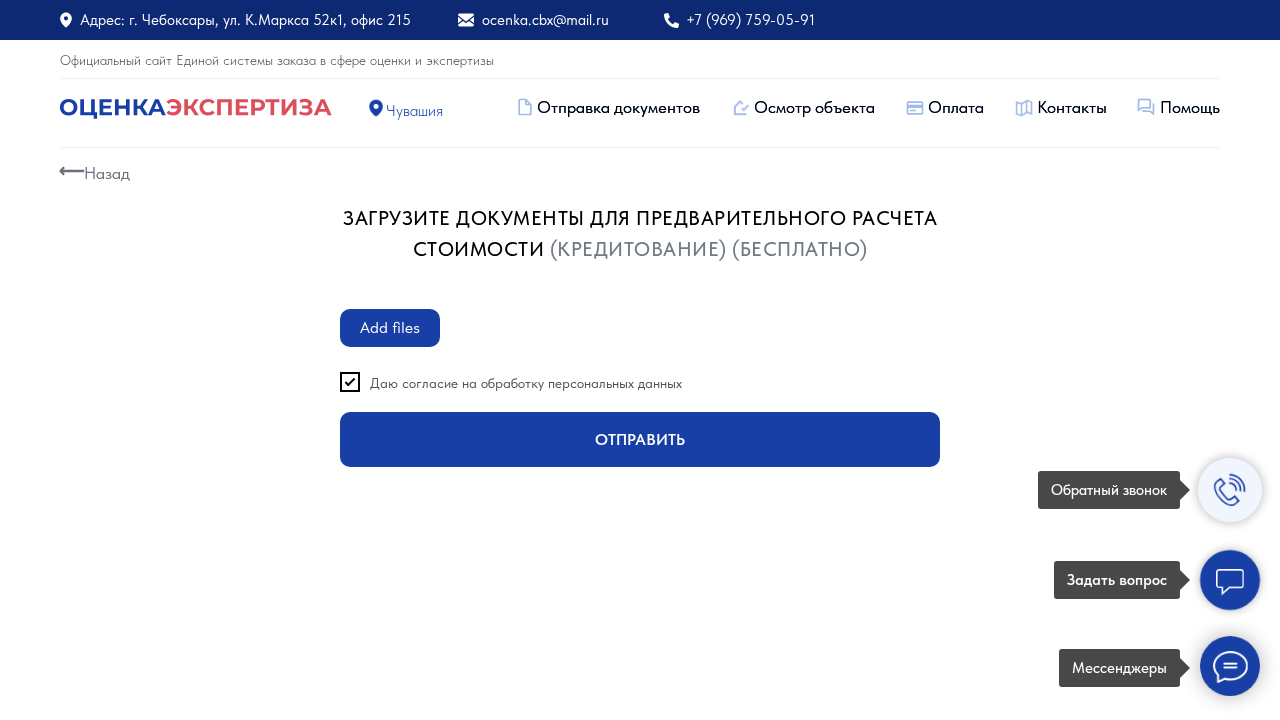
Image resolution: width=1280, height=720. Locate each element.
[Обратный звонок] (1230, 490)
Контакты (1072, 107)
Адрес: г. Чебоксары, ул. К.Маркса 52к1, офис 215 (245, 20)
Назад (107, 173)
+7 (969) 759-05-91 (750, 20)
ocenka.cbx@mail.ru (545, 20)
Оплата (956, 107)
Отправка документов (618, 107)
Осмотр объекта (814, 107)
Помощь (1190, 107)
